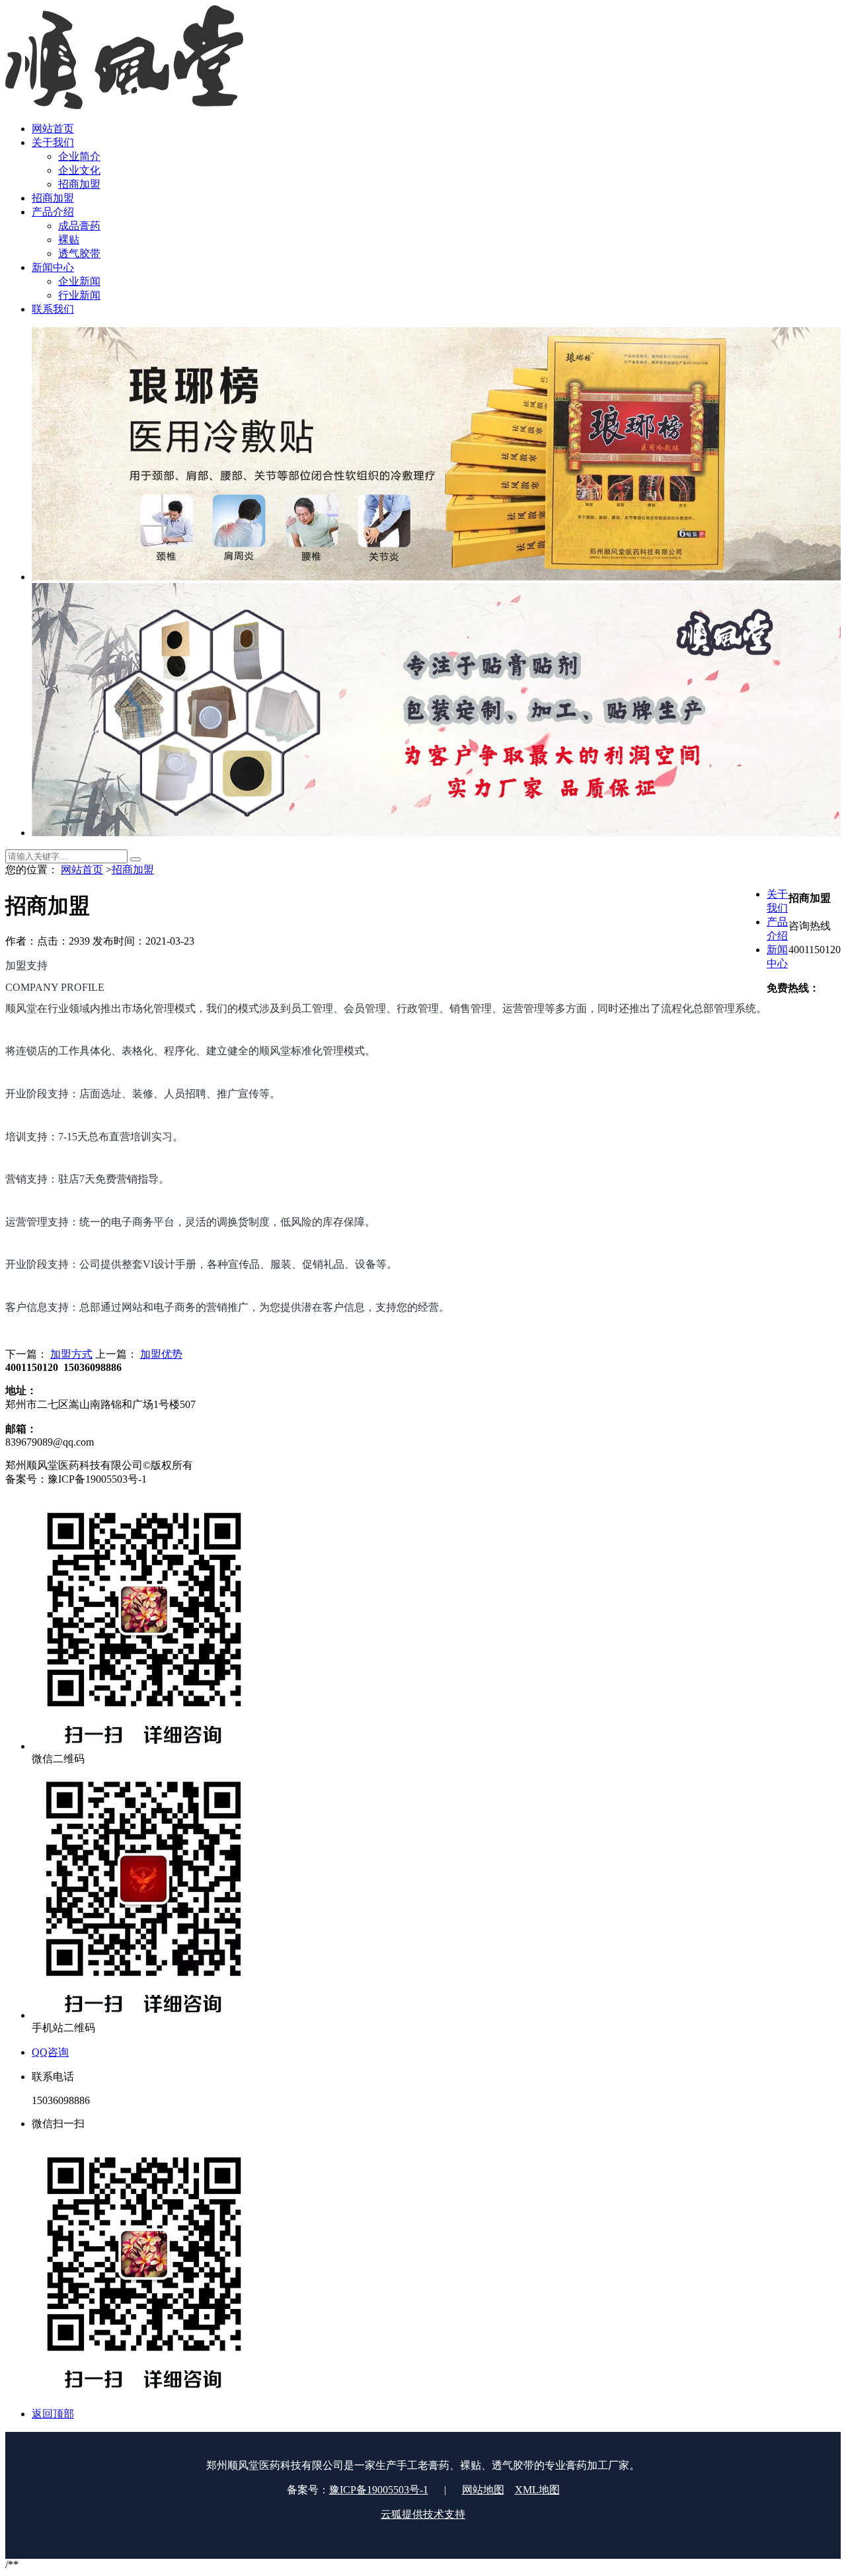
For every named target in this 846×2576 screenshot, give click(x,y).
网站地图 (483, 2490)
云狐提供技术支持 (423, 2514)
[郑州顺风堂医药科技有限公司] (124, 105)
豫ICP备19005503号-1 (379, 2490)
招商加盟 (133, 870)
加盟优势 (161, 1354)
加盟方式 (71, 1354)
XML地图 (537, 2490)
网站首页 (82, 870)
